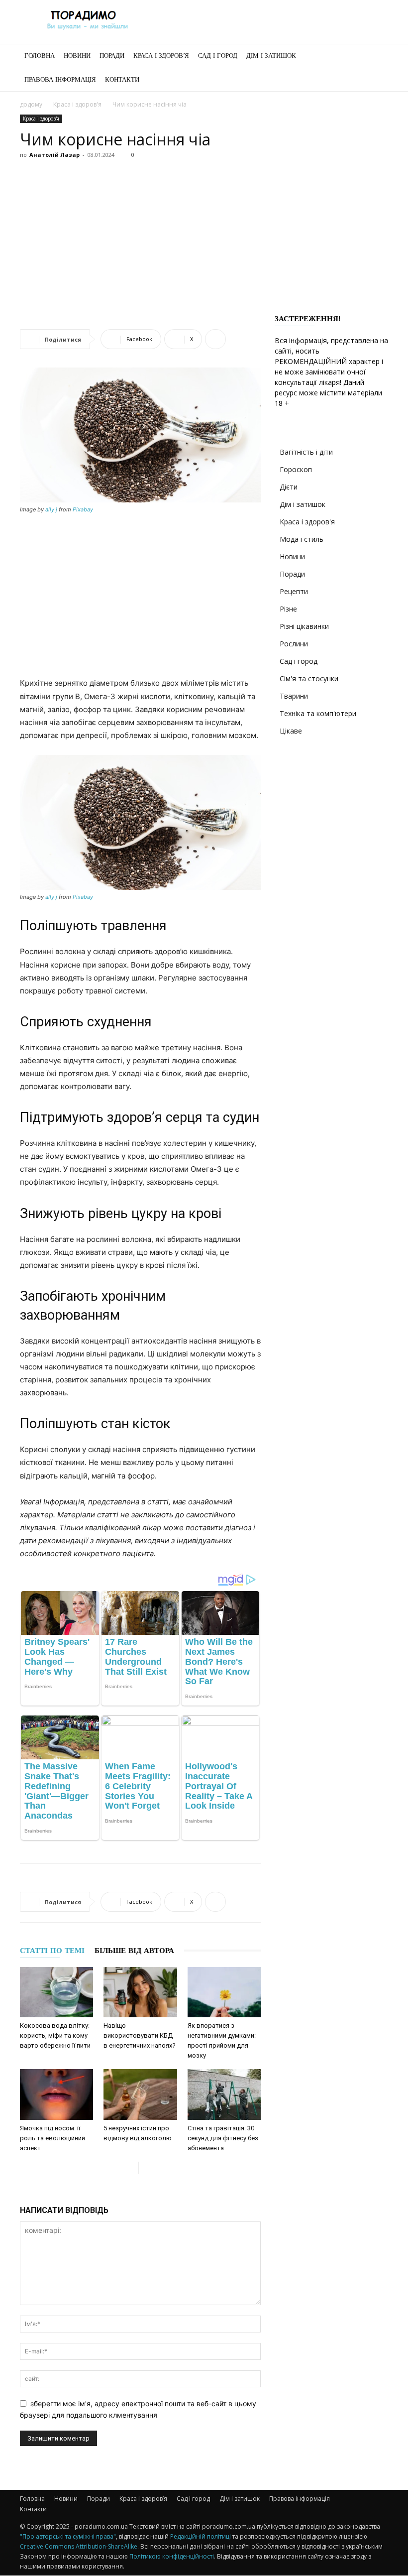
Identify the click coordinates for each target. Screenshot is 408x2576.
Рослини (294, 644)
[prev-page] (131, 2168)
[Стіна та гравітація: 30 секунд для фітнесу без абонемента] (224, 2094)
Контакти (122, 79)
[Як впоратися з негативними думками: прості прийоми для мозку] (224, 1992)
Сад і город (218, 56)
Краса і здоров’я (161, 56)
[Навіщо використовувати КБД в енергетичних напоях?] (140, 1992)
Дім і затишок (271, 56)
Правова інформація (60, 79)
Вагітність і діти (306, 452)
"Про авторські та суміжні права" (68, 2536)
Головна (40, 56)
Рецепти (294, 591)
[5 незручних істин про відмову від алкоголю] (140, 2094)
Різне (288, 609)
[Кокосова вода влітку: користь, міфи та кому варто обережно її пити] (56, 1992)
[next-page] (147, 2168)
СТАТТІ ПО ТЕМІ (52, 1951)
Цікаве (291, 731)
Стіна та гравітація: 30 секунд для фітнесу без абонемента (223, 2138)
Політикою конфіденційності (172, 2556)
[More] (215, 339)
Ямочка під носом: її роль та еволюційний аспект (52, 2138)
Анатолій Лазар (54, 155)
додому (31, 104)
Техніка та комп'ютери (318, 713)
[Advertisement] (204, 237)
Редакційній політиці (201, 2536)
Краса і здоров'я (77, 104)
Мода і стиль (302, 539)
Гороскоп (296, 469)
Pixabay (83, 509)
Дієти (289, 487)
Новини (77, 56)
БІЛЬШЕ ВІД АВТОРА (134, 1951)
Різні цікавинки (304, 626)
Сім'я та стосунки (309, 678)
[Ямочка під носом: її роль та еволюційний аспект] (56, 2094)
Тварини (294, 696)
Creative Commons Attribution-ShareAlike (79, 2546)
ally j (51, 509)
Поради (112, 56)
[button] (376, 56)
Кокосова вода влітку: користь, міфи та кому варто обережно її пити (55, 2035)
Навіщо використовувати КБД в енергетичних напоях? (140, 2035)
